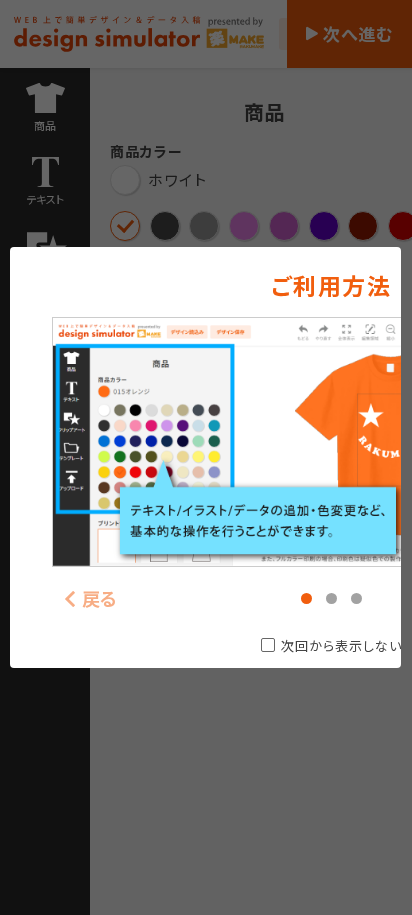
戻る (100, 598)
